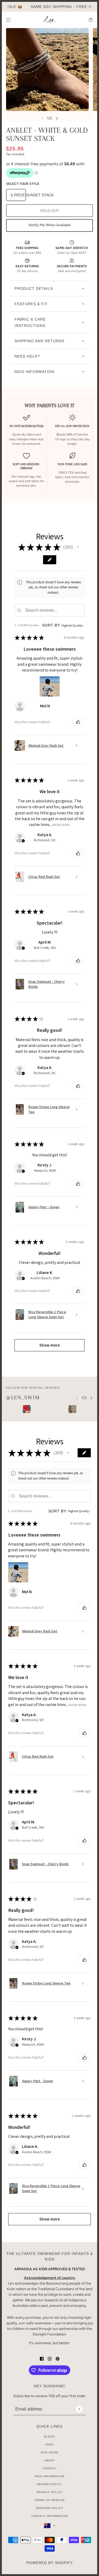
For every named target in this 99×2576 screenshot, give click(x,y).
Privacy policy (49, 2492)
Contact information (50, 2516)
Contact (50, 2468)
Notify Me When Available (50, 225)
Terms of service (50, 2500)
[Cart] (91, 20)
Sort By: (51, 625)
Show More (61, 825)
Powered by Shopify (50, 2563)
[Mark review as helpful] (78, 722)
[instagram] (50, 2358)
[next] (57, 118)
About (50, 2460)
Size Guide (50, 2452)
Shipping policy (49, 2508)
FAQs (49, 2444)
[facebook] (42, 2358)
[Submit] (79, 2409)
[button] (78, 547)
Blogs (49, 2437)
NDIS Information (50, 2476)
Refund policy (49, 2484)
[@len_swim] (27, 1409)
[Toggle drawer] (8, 20)
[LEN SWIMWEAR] (49, 20)
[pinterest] (58, 2358)
